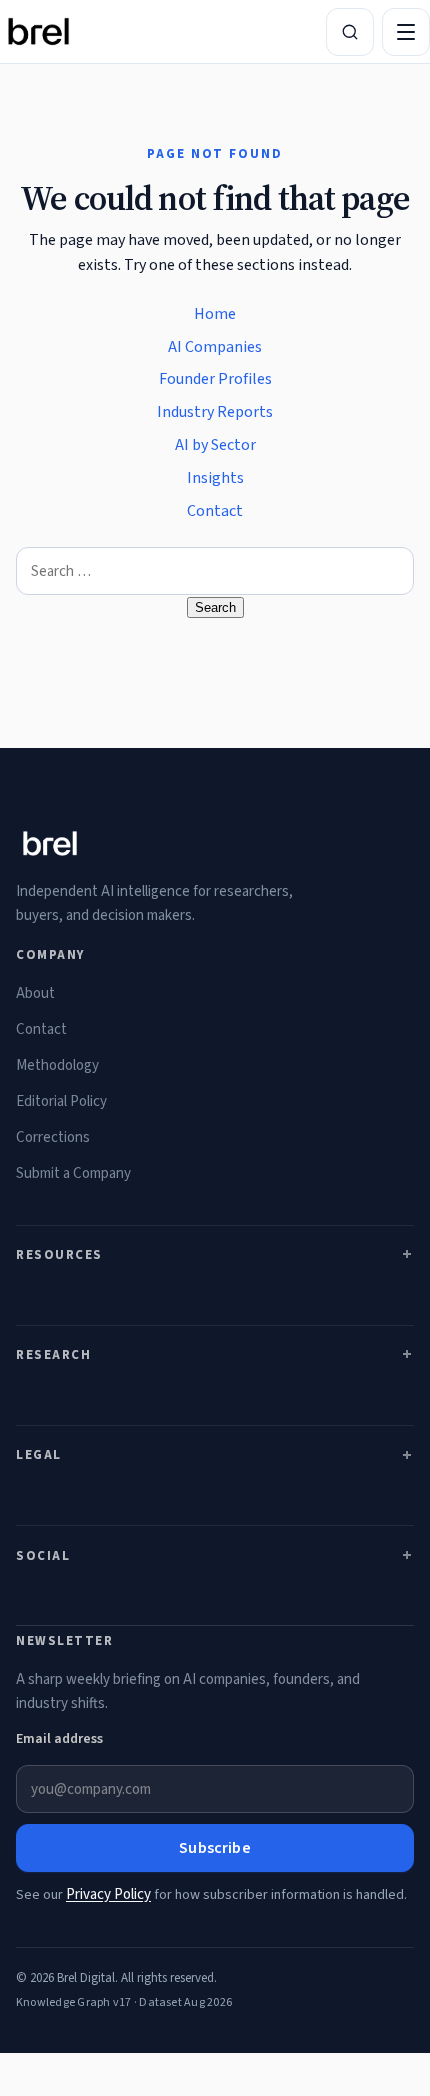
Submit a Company (73, 1173)
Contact (215, 511)
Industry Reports (215, 412)
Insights (215, 478)
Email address (59, 1739)
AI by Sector (215, 445)
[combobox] (215, 571)
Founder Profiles (215, 379)
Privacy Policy (108, 1894)
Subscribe (214, 1848)
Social (43, 1556)
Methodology (57, 1065)
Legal (39, 1455)
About (35, 993)
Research (53, 1355)
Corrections (53, 1137)
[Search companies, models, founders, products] (350, 32)
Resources (59, 1255)
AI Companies (215, 347)
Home (215, 314)
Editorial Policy (61, 1101)
